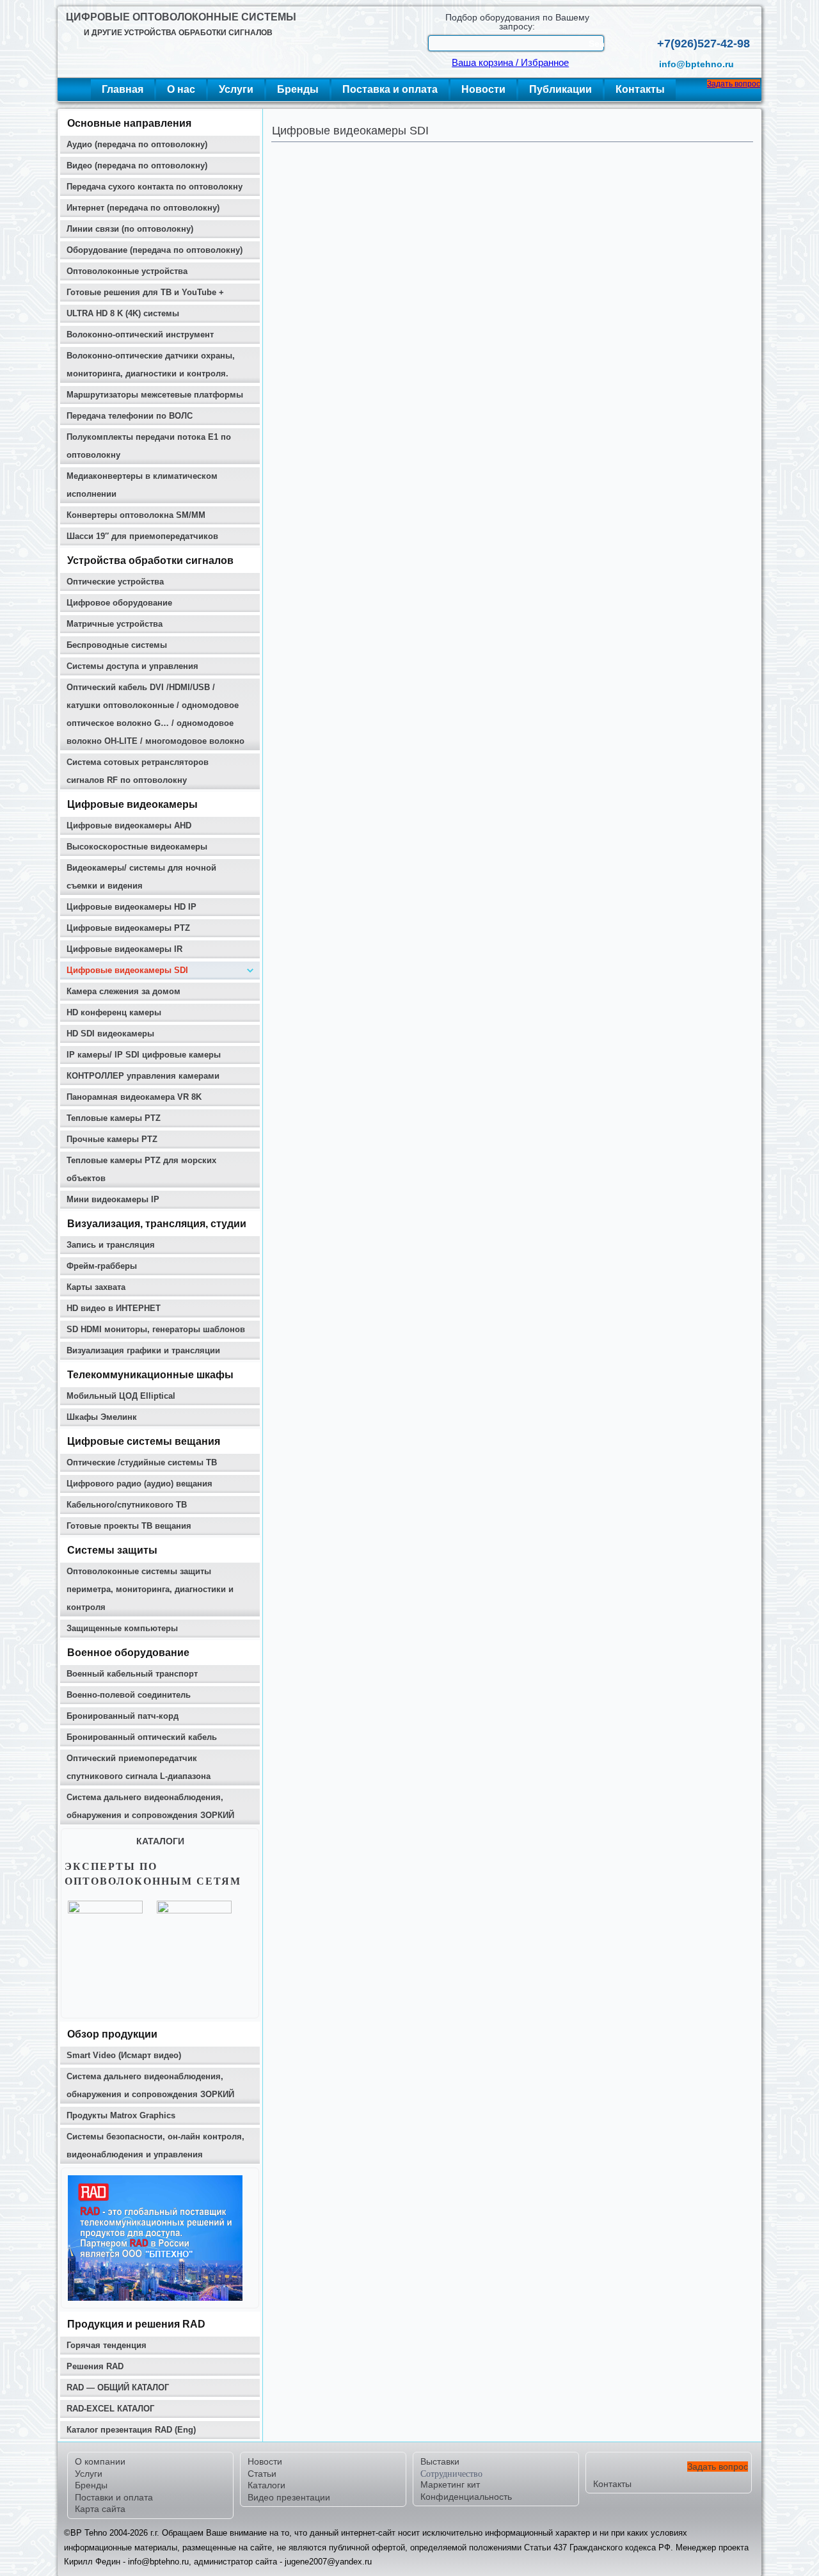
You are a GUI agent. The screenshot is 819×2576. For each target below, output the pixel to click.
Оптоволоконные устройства (127, 271)
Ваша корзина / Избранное (510, 63)
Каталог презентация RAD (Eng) (131, 2430)
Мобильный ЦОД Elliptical (121, 1396)
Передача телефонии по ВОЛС (130, 416)
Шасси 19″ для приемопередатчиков (142, 536)
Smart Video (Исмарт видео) (124, 2055)
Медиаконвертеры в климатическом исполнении (142, 485)
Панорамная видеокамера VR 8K (134, 1097)
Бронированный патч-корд (123, 1716)
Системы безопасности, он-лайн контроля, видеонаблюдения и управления (155, 2145)
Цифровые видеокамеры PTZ (128, 928)
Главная (123, 89)
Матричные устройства (115, 624)
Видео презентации (289, 2497)
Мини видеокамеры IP (113, 1199)
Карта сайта (100, 2509)
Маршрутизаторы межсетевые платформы (155, 395)
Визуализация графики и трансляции (143, 1350)
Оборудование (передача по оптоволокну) (155, 250)
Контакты (640, 89)
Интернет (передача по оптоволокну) (143, 208)
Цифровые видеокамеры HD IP (131, 907)
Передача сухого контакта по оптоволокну (155, 187)
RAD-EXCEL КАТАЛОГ (110, 2409)
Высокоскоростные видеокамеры (137, 847)
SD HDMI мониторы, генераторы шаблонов (156, 1329)
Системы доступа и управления (132, 666)
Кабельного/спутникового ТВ (127, 1505)
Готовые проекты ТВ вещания (129, 1526)
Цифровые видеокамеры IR (124, 949)
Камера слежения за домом (123, 991)
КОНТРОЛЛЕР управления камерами (143, 1076)
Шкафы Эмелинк (102, 1417)
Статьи (262, 2474)
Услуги (236, 89)
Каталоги (266, 2485)
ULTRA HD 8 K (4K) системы (123, 313)
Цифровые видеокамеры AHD (129, 825)
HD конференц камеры (114, 1012)
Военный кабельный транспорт (132, 1674)
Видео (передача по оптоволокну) (137, 165)
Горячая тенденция (107, 2345)
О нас (181, 89)
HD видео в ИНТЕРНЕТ (114, 1308)
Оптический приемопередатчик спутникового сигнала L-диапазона (139, 1767)
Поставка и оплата (390, 89)
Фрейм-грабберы (102, 1266)
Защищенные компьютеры (122, 1628)
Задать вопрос (734, 84)
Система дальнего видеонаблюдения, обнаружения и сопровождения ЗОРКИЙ (150, 1806)
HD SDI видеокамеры (110, 1034)
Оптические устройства (115, 582)
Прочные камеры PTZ (112, 1139)
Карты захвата (96, 1287)
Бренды (298, 89)
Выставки (440, 2461)
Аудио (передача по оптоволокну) (137, 144)
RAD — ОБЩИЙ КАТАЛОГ (118, 2387)
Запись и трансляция (111, 1245)
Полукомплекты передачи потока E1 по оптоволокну (149, 446)
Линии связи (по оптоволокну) (130, 229)
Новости (483, 89)
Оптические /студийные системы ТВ (142, 1462)
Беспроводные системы (117, 645)
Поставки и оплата (114, 2497)
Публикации (561, 89)
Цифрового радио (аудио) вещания (139, 1484)
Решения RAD (95, 2366)
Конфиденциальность (466, 2497)
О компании (100, 2461)
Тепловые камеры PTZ (114, 1118)
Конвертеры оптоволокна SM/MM (136, 515)
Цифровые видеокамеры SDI (127, 970)
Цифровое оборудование (119, 603)
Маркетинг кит (450, 2484)
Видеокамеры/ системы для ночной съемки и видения (141, 877)
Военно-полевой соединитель (129, 1695)
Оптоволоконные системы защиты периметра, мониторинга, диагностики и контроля (150, 1589)
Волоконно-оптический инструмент (140, 334)
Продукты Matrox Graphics (121, 2115)
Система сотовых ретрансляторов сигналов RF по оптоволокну (138, 771)
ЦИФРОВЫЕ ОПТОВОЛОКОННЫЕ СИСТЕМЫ (181, 17)
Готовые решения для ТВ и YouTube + (145, 292)
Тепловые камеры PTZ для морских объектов (141, 1169)
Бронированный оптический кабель (142, 1737)
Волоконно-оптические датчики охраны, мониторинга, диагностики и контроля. (151, 365)
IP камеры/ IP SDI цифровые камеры (144, 1055)
